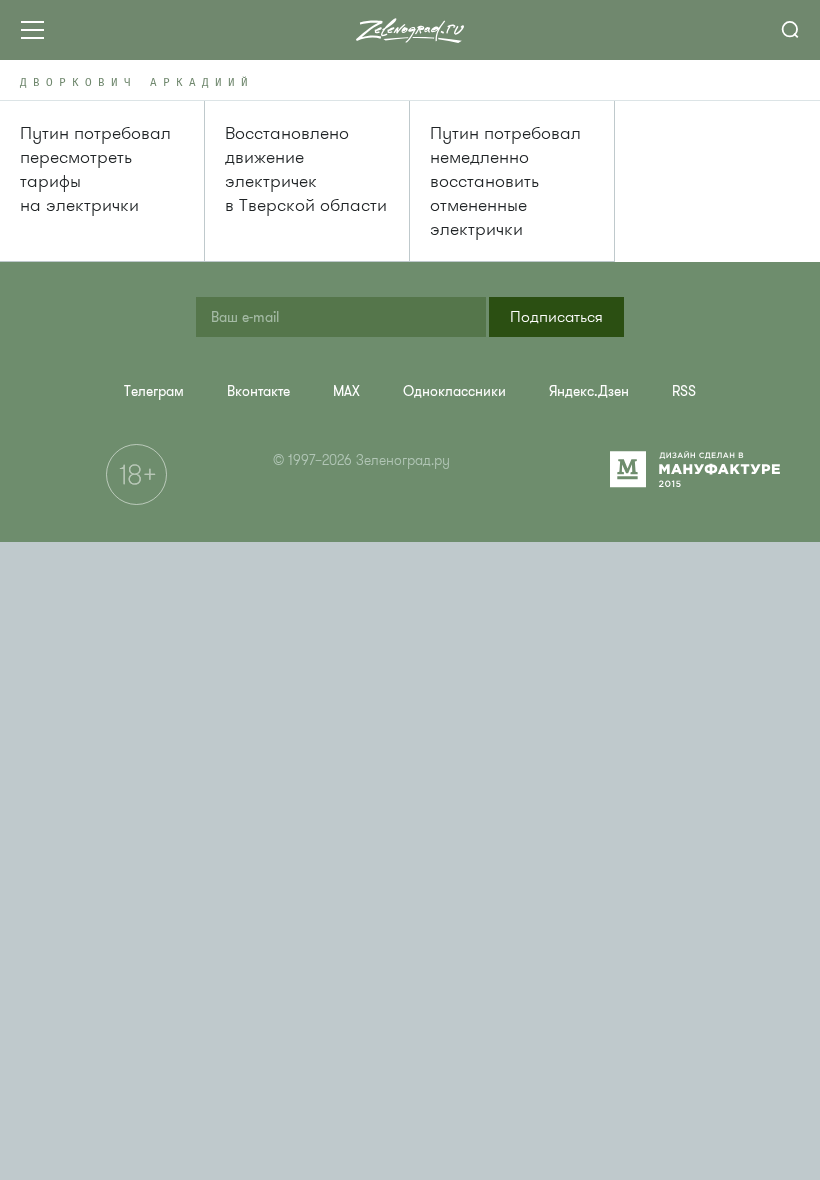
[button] (556, 317)
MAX (346, 391)
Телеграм (154, 391)
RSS (684, 391)
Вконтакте (258, 391)
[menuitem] (154, 391)
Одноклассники (454, 391)
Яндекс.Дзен (589, 391)
